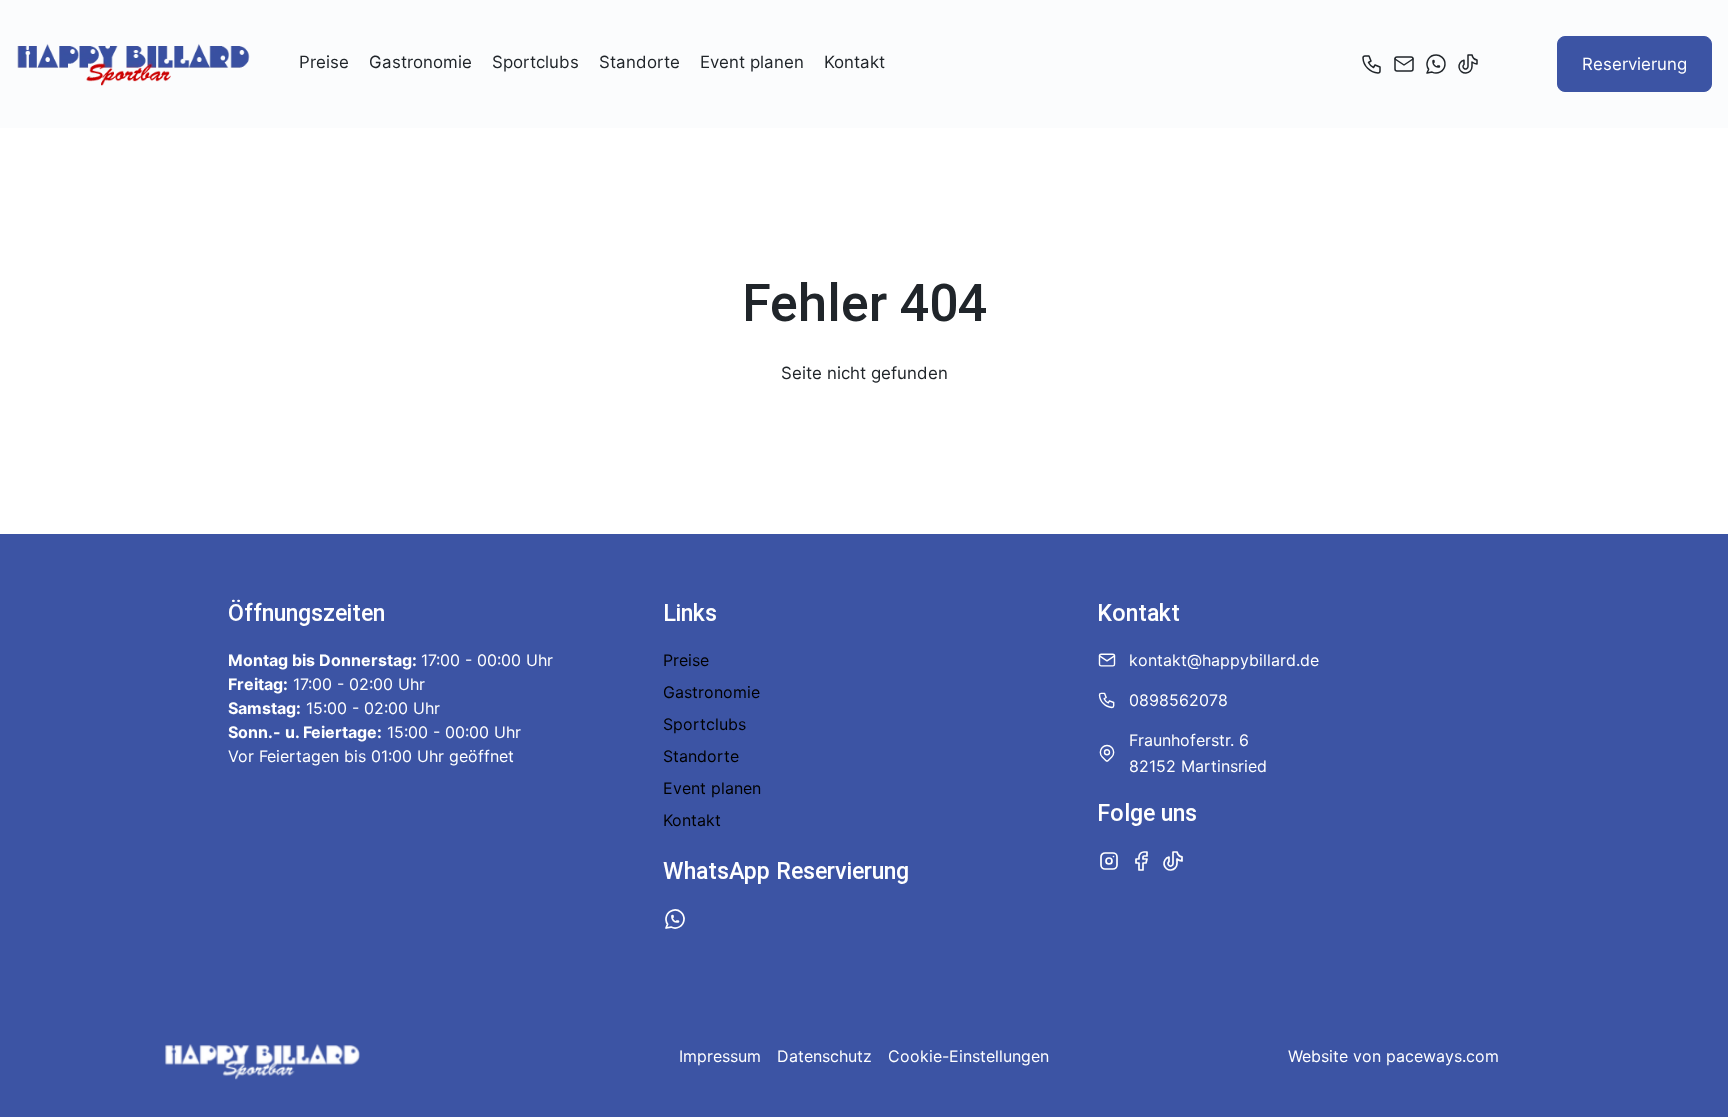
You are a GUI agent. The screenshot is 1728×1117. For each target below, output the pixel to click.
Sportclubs (535, 62)
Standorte (639, 62)
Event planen (752, 62)
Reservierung (1634, 64)
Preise (324, 62)
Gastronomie (420, 62)
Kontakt (854, 62)
